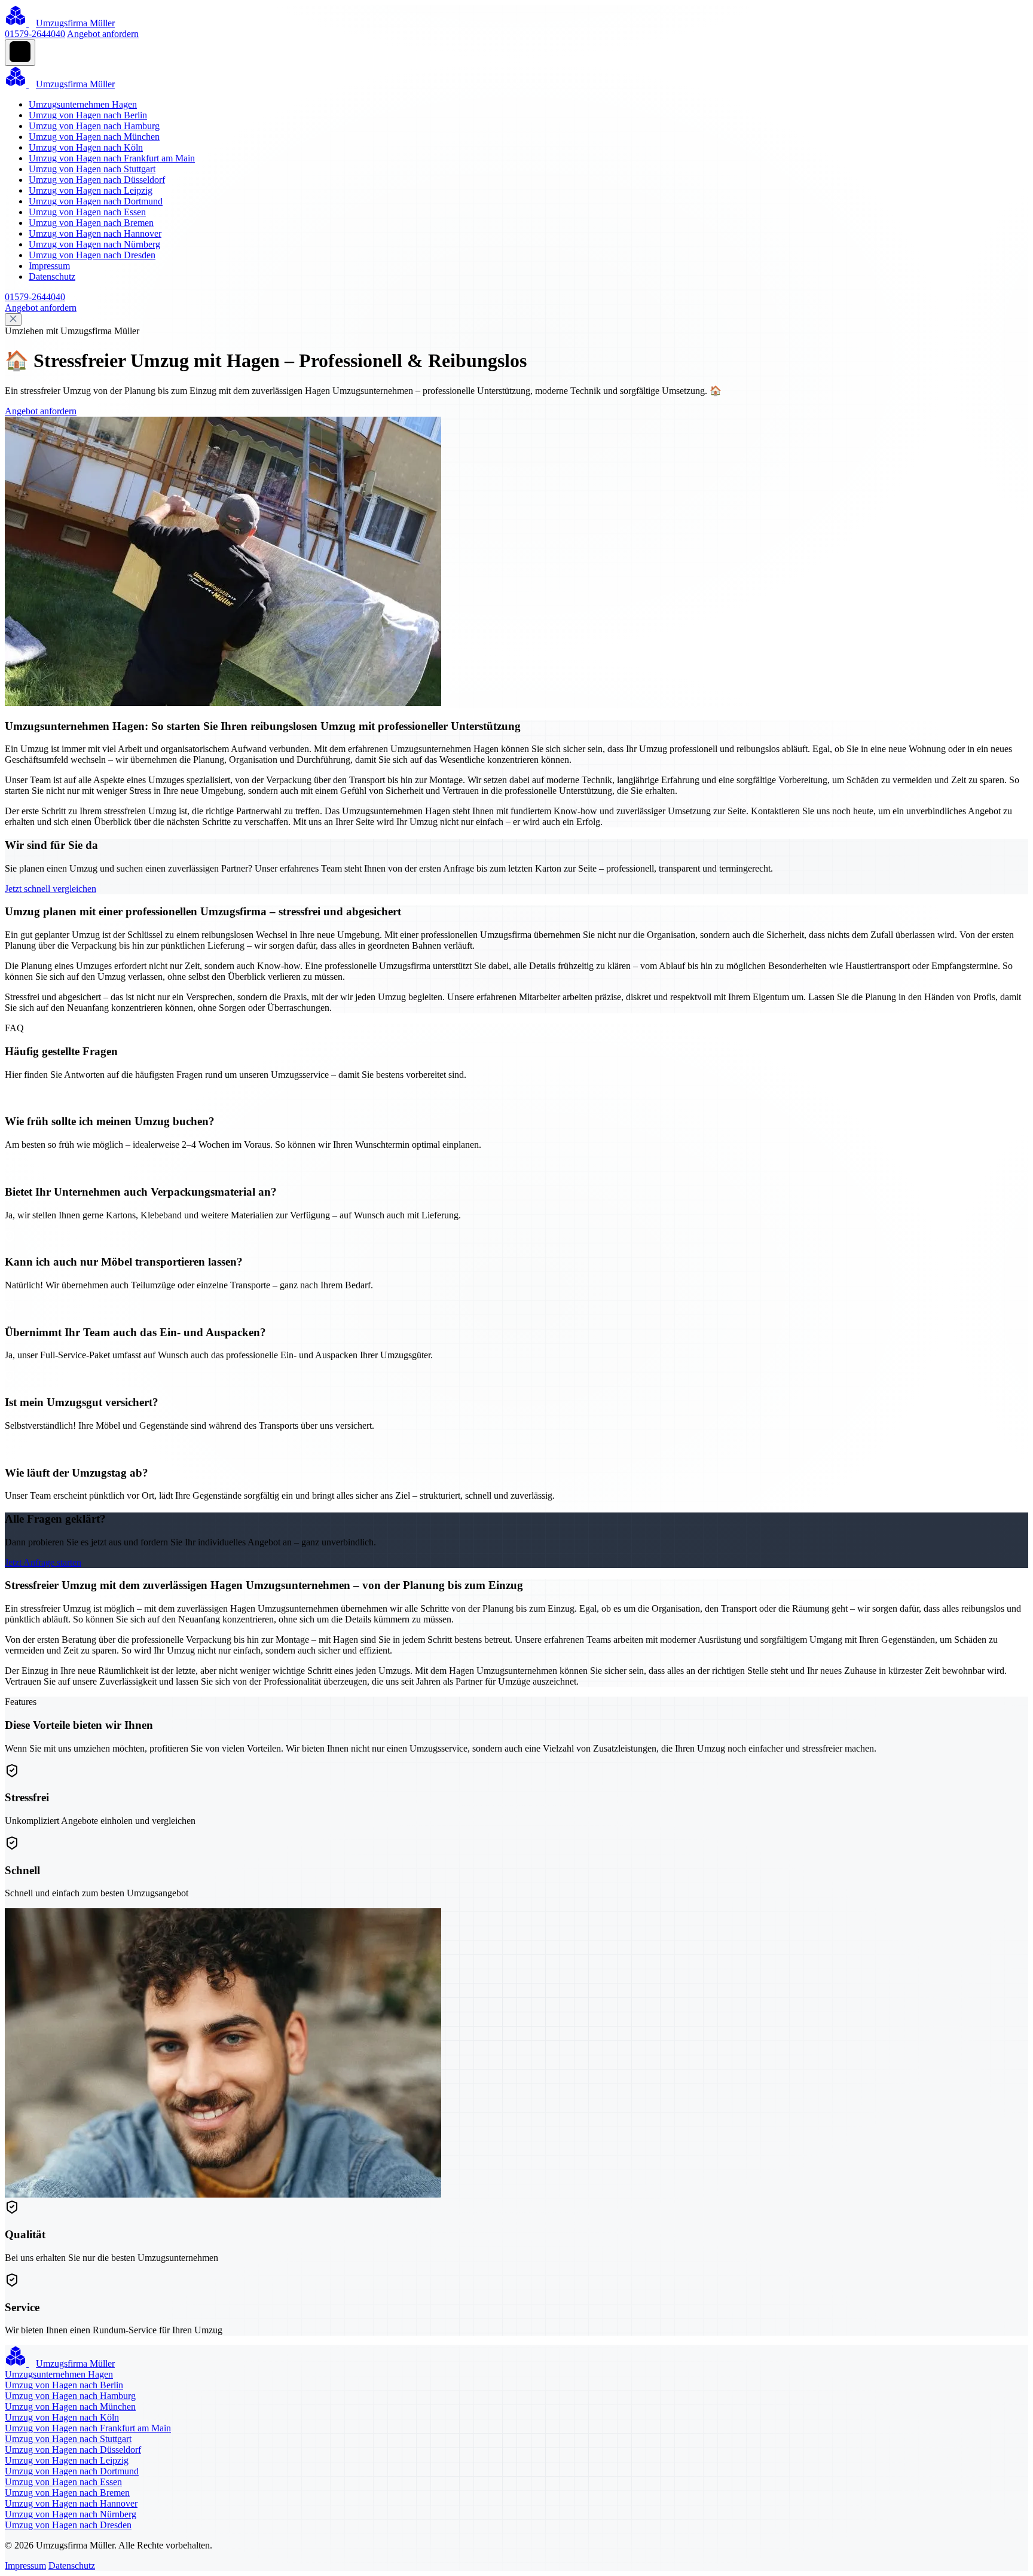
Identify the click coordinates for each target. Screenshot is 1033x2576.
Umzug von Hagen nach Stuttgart (92, 169)
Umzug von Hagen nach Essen (87, 212)
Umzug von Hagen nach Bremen (91, 223)
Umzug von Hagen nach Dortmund (96, 201)
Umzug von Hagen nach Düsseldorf (97, 180)
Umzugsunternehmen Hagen (83, 104)
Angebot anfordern (103, 34)
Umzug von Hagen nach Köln (86, 147)
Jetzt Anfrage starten (43, 1562)
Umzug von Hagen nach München (94, 137)
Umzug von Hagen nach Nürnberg (94, 244)
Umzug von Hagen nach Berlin (88, 115)
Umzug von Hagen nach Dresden (92, 255)
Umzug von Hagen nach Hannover (95, 233)
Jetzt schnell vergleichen (51, 889)
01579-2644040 (35, 34)
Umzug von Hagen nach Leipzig (91, 190)
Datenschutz (52, 276)
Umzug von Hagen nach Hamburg (94, 126)
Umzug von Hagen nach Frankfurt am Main (112, 158)
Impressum (49, 266)
